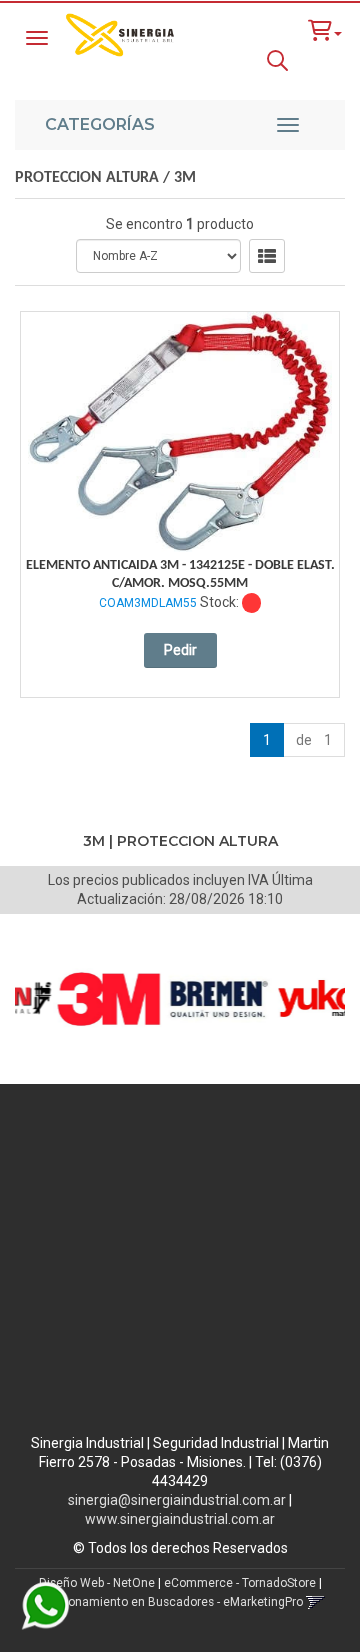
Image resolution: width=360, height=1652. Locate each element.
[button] (325, 30)
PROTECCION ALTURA (87, 178)
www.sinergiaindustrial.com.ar (180, 1519)
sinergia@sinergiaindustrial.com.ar (177, 1500)
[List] (267, 256)
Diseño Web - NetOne (97, 1583)
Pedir (180, 650)
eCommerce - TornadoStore (240, 1583)
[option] (96, 999)
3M (185, 178)
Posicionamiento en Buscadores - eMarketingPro (169, 1602)
